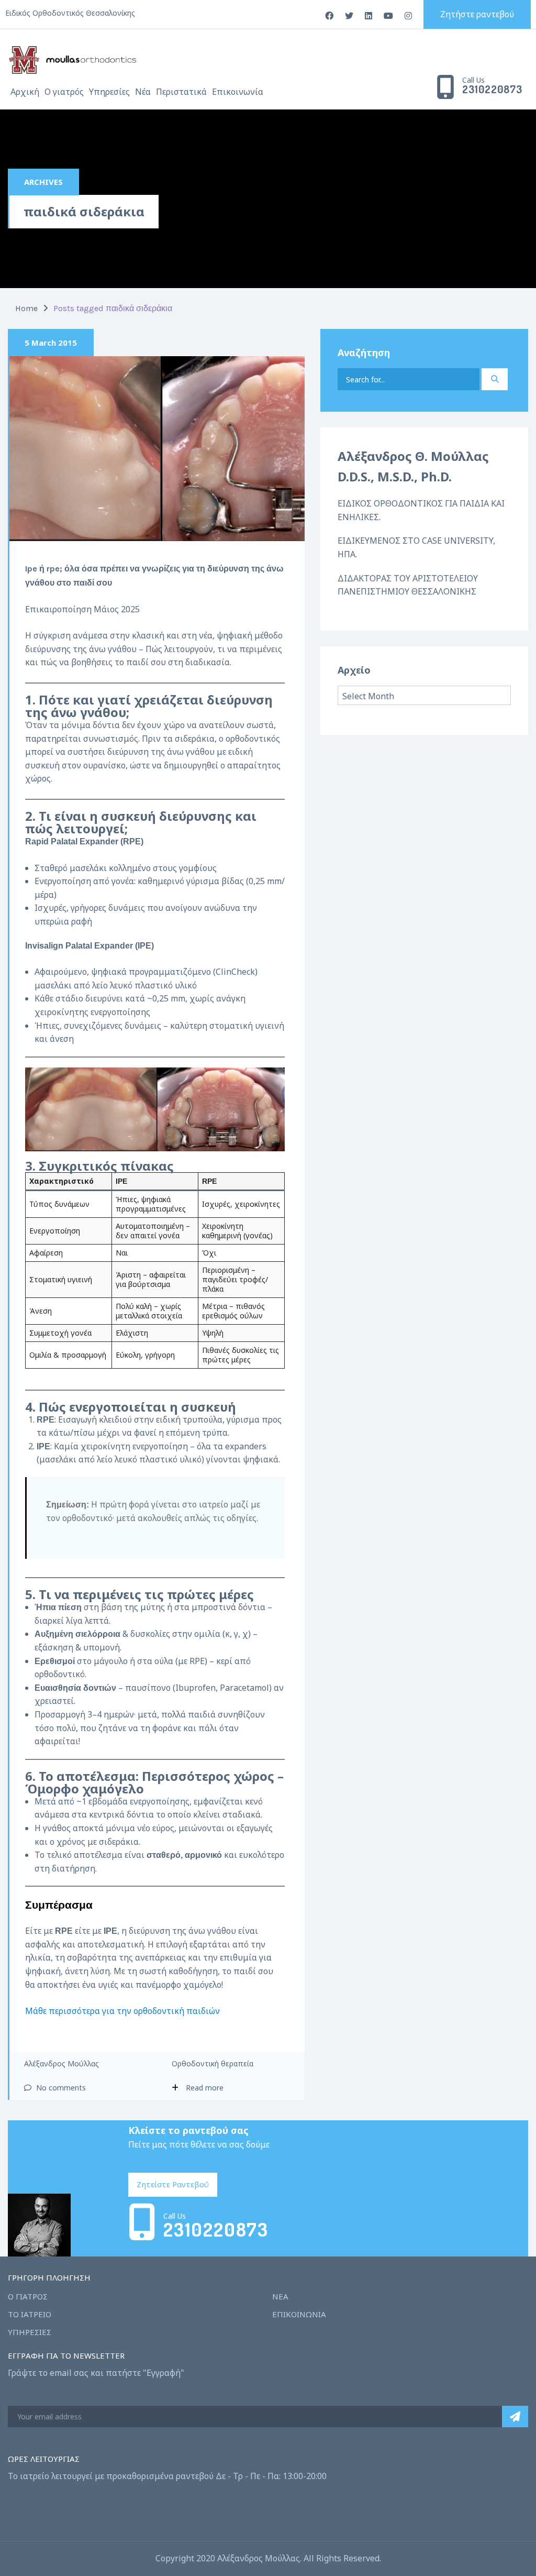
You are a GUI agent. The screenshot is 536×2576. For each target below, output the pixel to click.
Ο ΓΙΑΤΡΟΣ (28, 2296)
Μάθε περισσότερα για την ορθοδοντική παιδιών (122, 2011)
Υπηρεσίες (109, 92)
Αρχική (25, 92)
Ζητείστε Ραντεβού (173, 2184)
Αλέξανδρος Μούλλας (62, 2063)
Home (26, 308)
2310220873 (492, 90)
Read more (205, 2088)
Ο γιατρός (64, 92)
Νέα (143, 92)
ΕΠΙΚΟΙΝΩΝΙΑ (299, 2314)
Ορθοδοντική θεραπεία (213, 2063)
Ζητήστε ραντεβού (477, 14)
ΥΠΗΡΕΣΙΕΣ (30, 2332)
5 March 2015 (51, 343)
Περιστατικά (181, 92)
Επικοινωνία (238, 92)
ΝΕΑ (280, 2296)
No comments (60, 2088)
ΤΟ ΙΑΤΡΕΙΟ (30, 2314)
